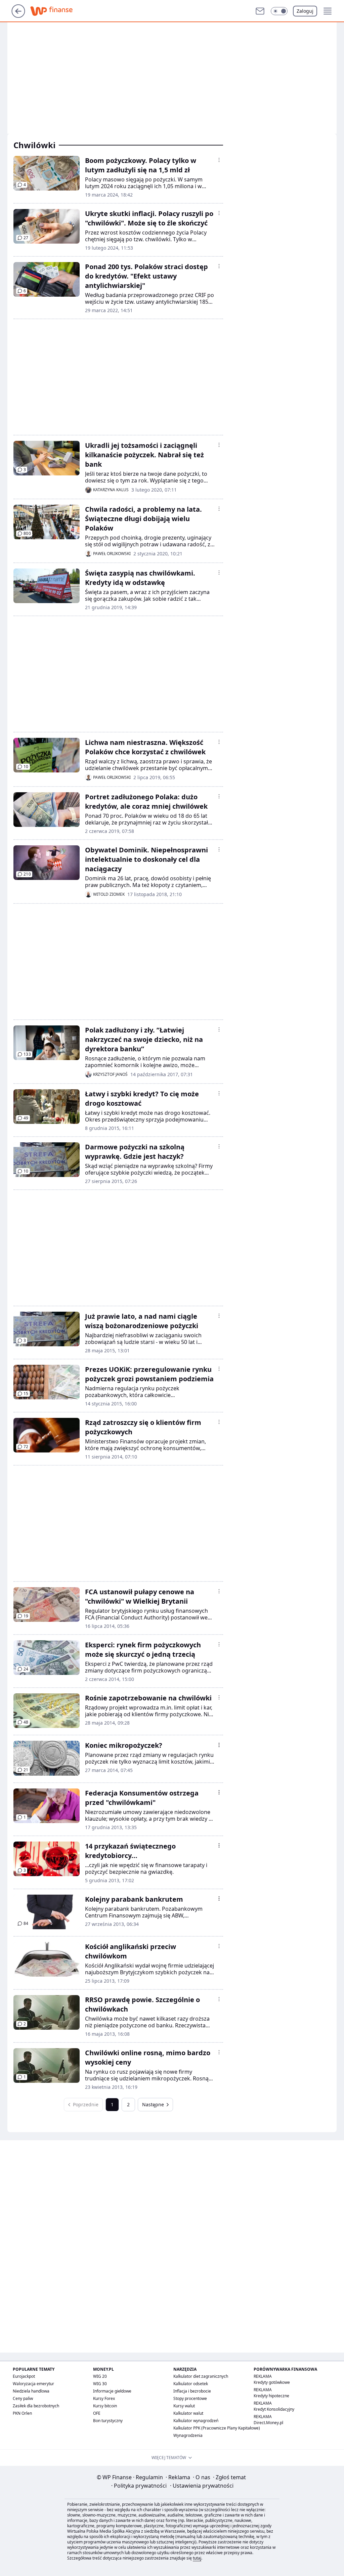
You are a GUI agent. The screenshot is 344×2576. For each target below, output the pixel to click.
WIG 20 (100, 2376)
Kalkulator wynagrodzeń (196, 2421)
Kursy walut (184, 2406)
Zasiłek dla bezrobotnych (36, 2406)
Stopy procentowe (190, 2398)
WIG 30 (100, 2384)
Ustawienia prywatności (202, 2486)
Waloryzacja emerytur (33, 2384)
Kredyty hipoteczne (271, 2396)
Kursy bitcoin (105, 2406)
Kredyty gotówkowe (272, 2382)
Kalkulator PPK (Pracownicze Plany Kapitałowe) (217, 2428)
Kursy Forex (104, 2398)
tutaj (197, 2558)
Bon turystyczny (108, 2421)
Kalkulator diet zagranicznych (201, 2376)
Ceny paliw (23, 2398)
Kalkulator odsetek (191, 2384)
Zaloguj (305, 11)
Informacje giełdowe (112, 2391)
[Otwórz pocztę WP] (260, 11)
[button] (279, 11)
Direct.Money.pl (268, 2423)
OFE (97, 2413)
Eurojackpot (24, 2376)
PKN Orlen (22, 2413)
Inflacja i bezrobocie (192, 2391)
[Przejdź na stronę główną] (18, 16)
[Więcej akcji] (219, 160)
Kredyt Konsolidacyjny (274, 2409)
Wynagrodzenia (188, 2435)
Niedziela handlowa (31, 2391)
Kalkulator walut (188, 2413)
